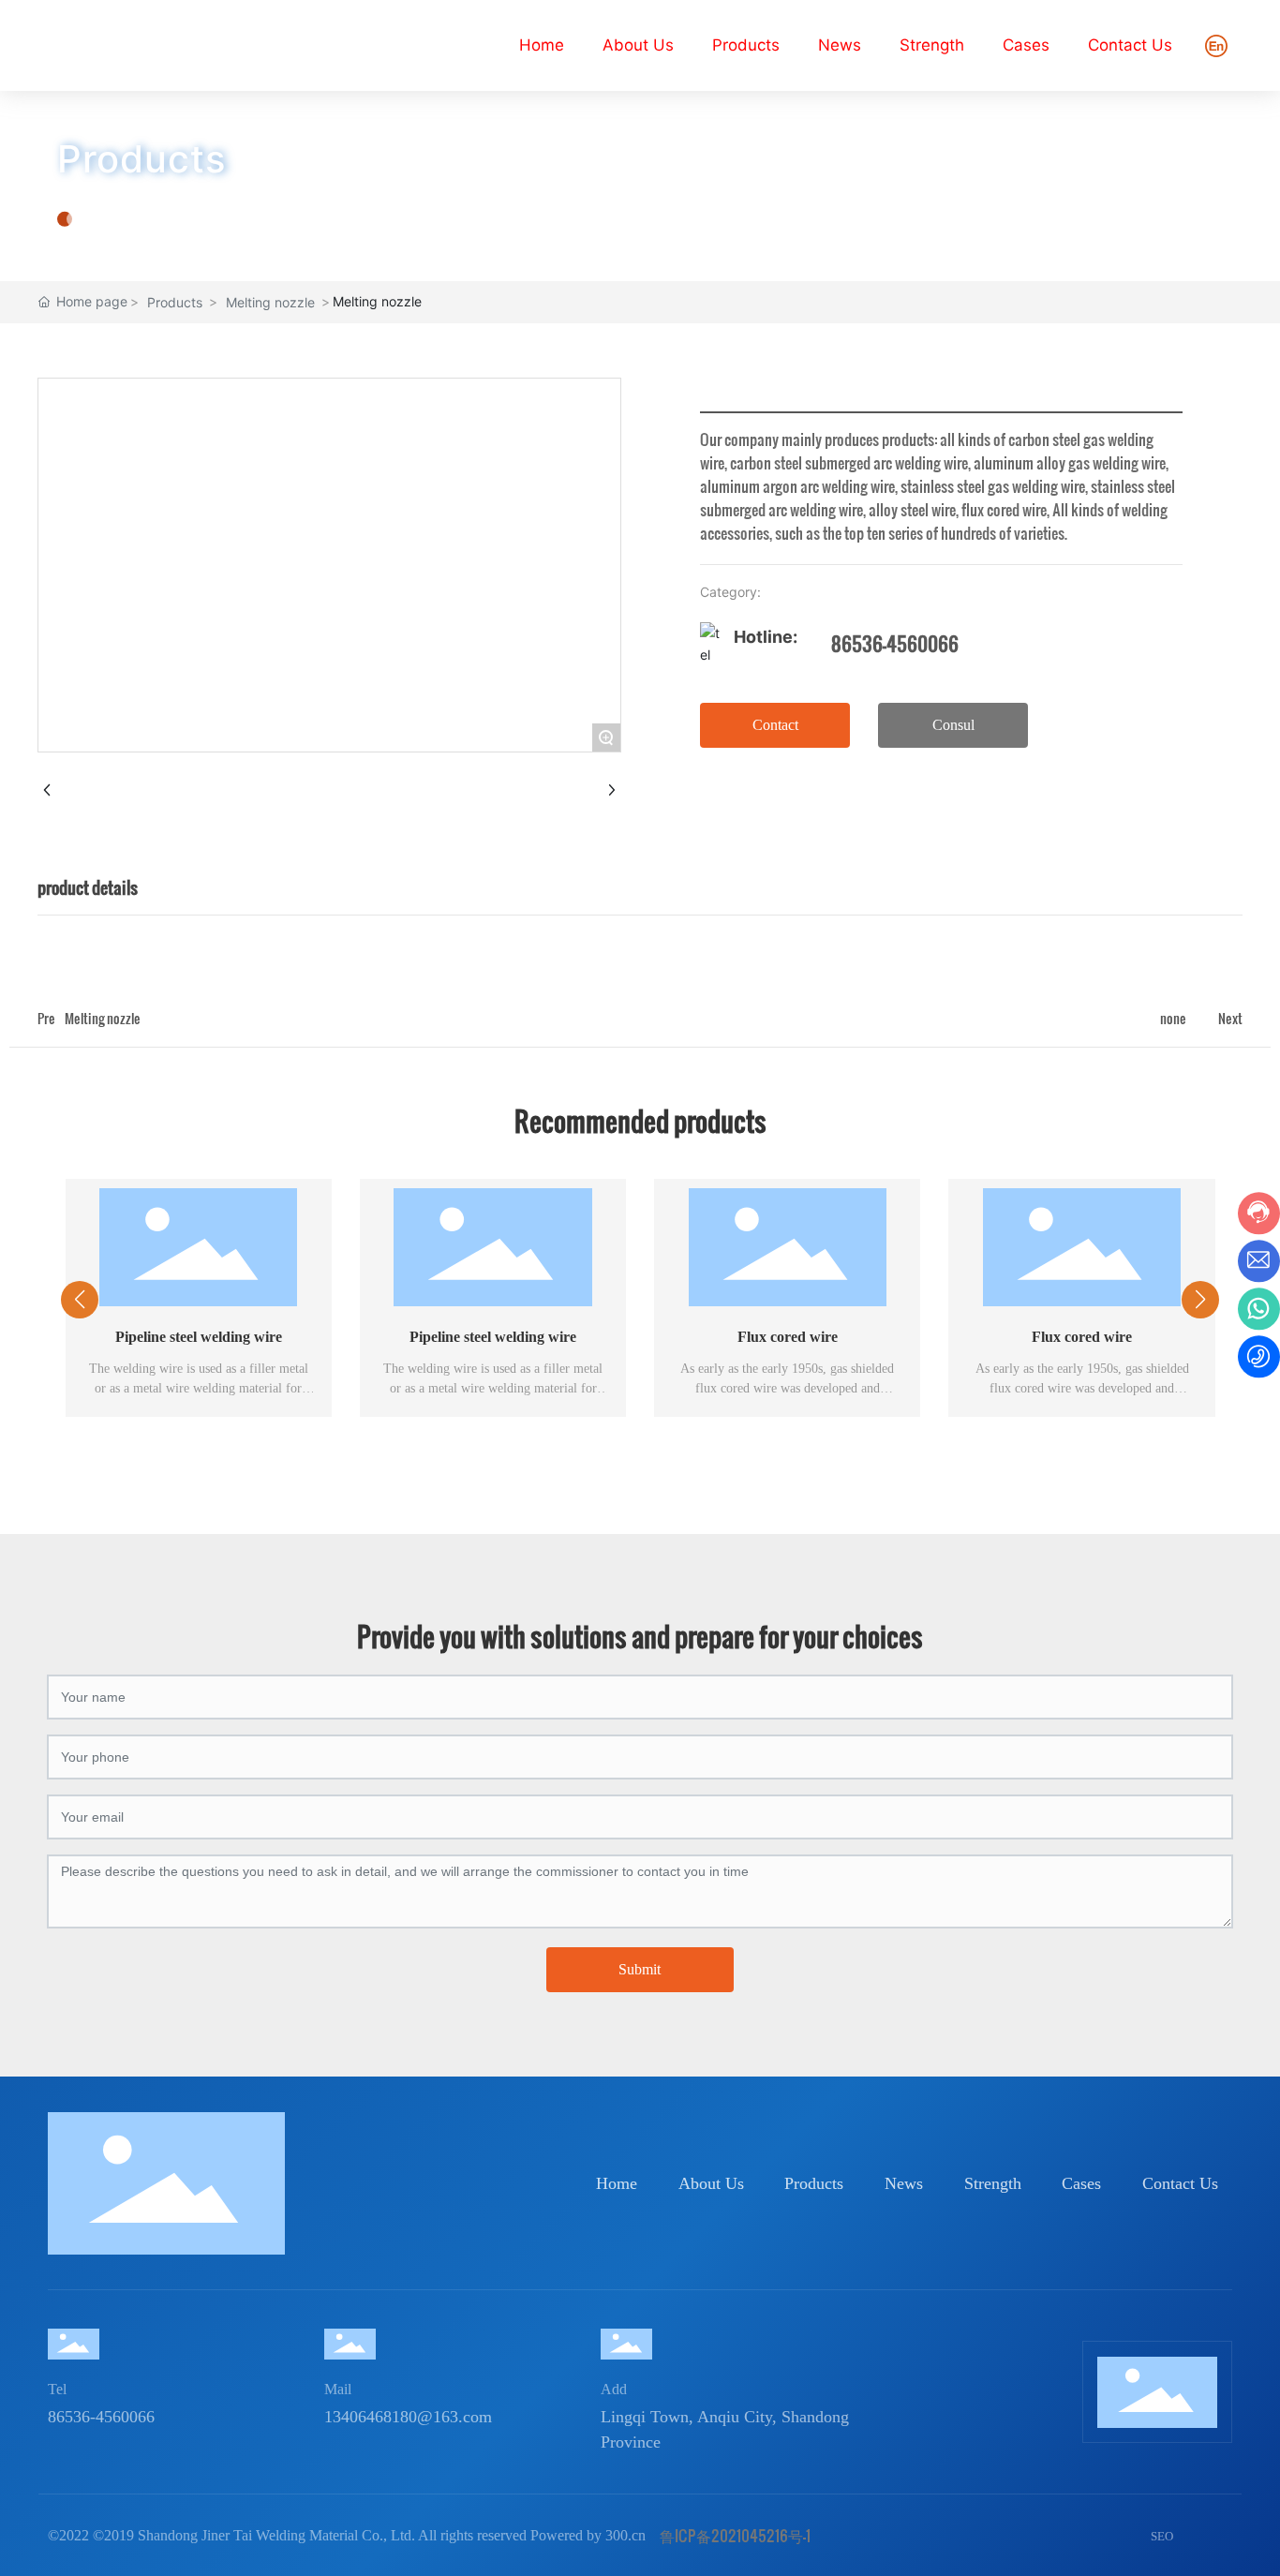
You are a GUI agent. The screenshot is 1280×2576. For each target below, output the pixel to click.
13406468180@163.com (408, 2417)
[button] (621, 1467)
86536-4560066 (895, 644)
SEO (1162, 2536)
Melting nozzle (270, 302)
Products (141, 159)
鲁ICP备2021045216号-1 (735, 2535)
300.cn (625, 2535)
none (1173, 1018)
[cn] (1216, 44)
